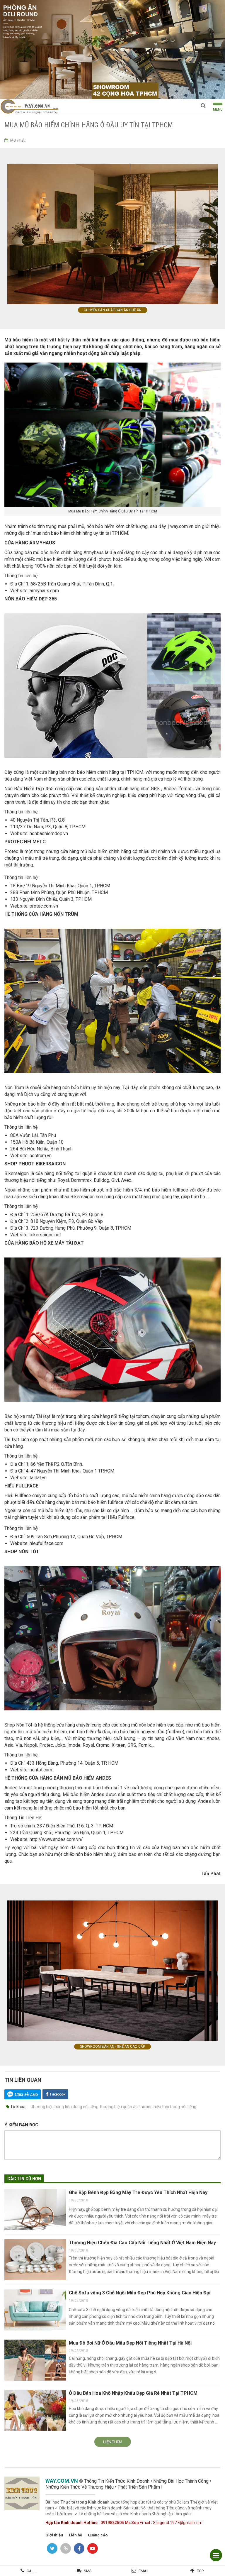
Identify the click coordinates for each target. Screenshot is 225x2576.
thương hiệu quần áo (119, 2107)
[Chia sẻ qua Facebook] (55, 2094)
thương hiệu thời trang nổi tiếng (168, 2107)
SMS (88, 2571)
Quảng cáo (98, 2535)
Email (144, 2571)
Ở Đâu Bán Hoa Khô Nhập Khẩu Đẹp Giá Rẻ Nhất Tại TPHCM (133, 2393)
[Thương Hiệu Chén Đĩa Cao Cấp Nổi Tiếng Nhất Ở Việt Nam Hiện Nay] (35, 2260)
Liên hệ (75, 2535)
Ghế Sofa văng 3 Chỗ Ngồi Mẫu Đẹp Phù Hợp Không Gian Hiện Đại (140, 2293)
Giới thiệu (54, 2535)
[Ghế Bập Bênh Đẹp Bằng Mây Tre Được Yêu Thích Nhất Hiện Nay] (35, 2210)
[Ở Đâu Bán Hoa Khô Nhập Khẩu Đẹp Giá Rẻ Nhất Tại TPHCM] (35, 2410)
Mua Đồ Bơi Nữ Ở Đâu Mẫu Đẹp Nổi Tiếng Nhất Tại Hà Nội (130, 2343)
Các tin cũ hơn (24, 2179)
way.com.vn (182, 526)
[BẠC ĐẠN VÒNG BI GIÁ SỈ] (112, 49)
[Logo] (29, 106)
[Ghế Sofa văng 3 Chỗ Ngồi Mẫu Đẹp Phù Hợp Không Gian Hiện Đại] (35, 2310)
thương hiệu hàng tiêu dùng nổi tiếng (65, 2107)
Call (31, 2571)
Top (200, 2571)
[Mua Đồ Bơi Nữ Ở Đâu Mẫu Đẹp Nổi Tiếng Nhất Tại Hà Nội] (35, 2360)
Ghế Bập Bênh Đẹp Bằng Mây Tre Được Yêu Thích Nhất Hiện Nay (138, 2192)
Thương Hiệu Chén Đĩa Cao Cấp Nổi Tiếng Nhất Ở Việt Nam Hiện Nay (142, 2243)
